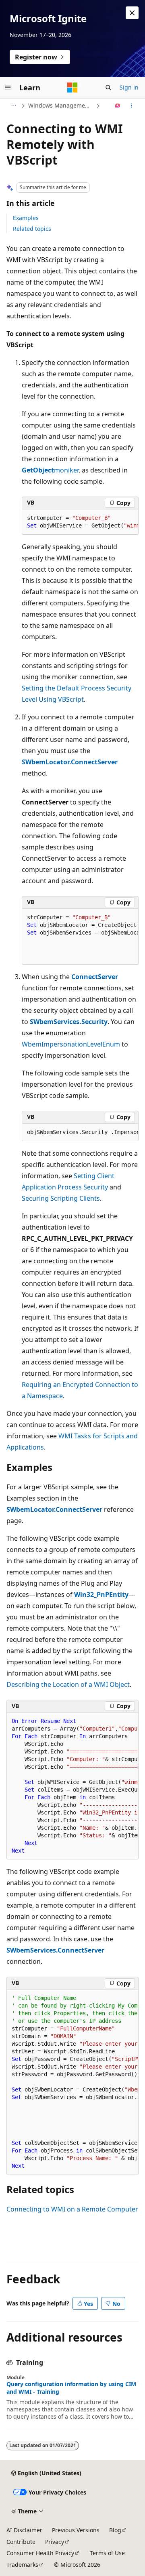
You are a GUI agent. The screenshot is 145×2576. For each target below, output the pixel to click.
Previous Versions (76, 2530)
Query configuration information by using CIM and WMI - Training (71, 2388)
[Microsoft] (72, 88)
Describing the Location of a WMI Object (68, 1684)
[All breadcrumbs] (13, 106)
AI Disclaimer (24, 2530)
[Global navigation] (8, 88)
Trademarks (22, 2565)
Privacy (55, 2542)
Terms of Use (107, 2553)
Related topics (32, 229)
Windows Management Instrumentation (61, 105)
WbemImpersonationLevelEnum (71, 1044)
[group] (80, 522)
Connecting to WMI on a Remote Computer (72, 2209)
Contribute (21, 2542)
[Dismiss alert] (132, 13)
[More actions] (132, 106)
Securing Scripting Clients (61, 1198)
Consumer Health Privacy (40, 2553)
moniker (66, 470)
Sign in (129, 87)
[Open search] (108, 88)
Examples (26, 218)
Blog (115, 2530)
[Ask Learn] (118, 106)
